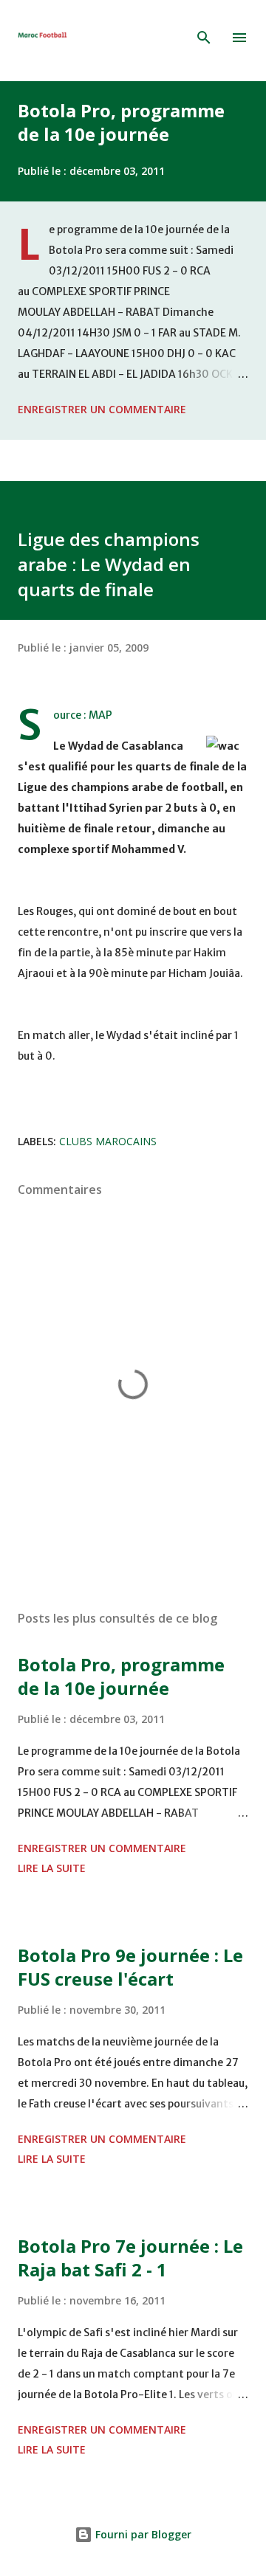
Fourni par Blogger (142, 2534)
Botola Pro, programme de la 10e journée (121, 122)
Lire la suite (52, 1868)
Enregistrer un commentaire (102, 409)
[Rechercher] (204, 38)
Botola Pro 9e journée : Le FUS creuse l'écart (130, 1967)
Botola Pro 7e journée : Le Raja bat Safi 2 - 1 (130, 2258)
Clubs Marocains (108, 1141)
